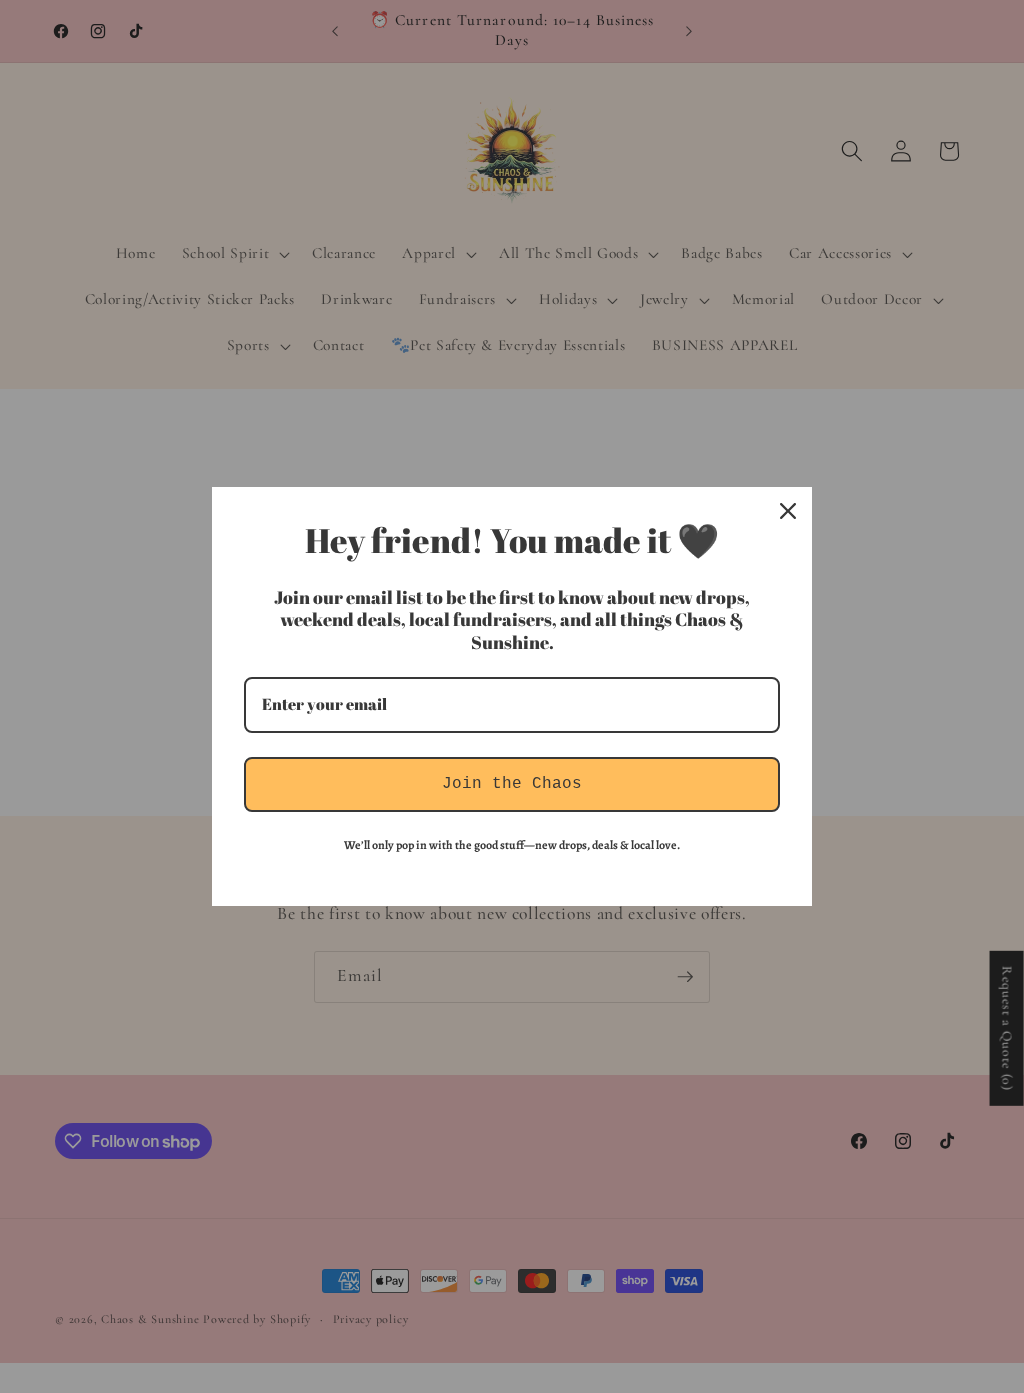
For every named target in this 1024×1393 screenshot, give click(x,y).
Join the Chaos (512, 784)
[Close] (788, 511)
